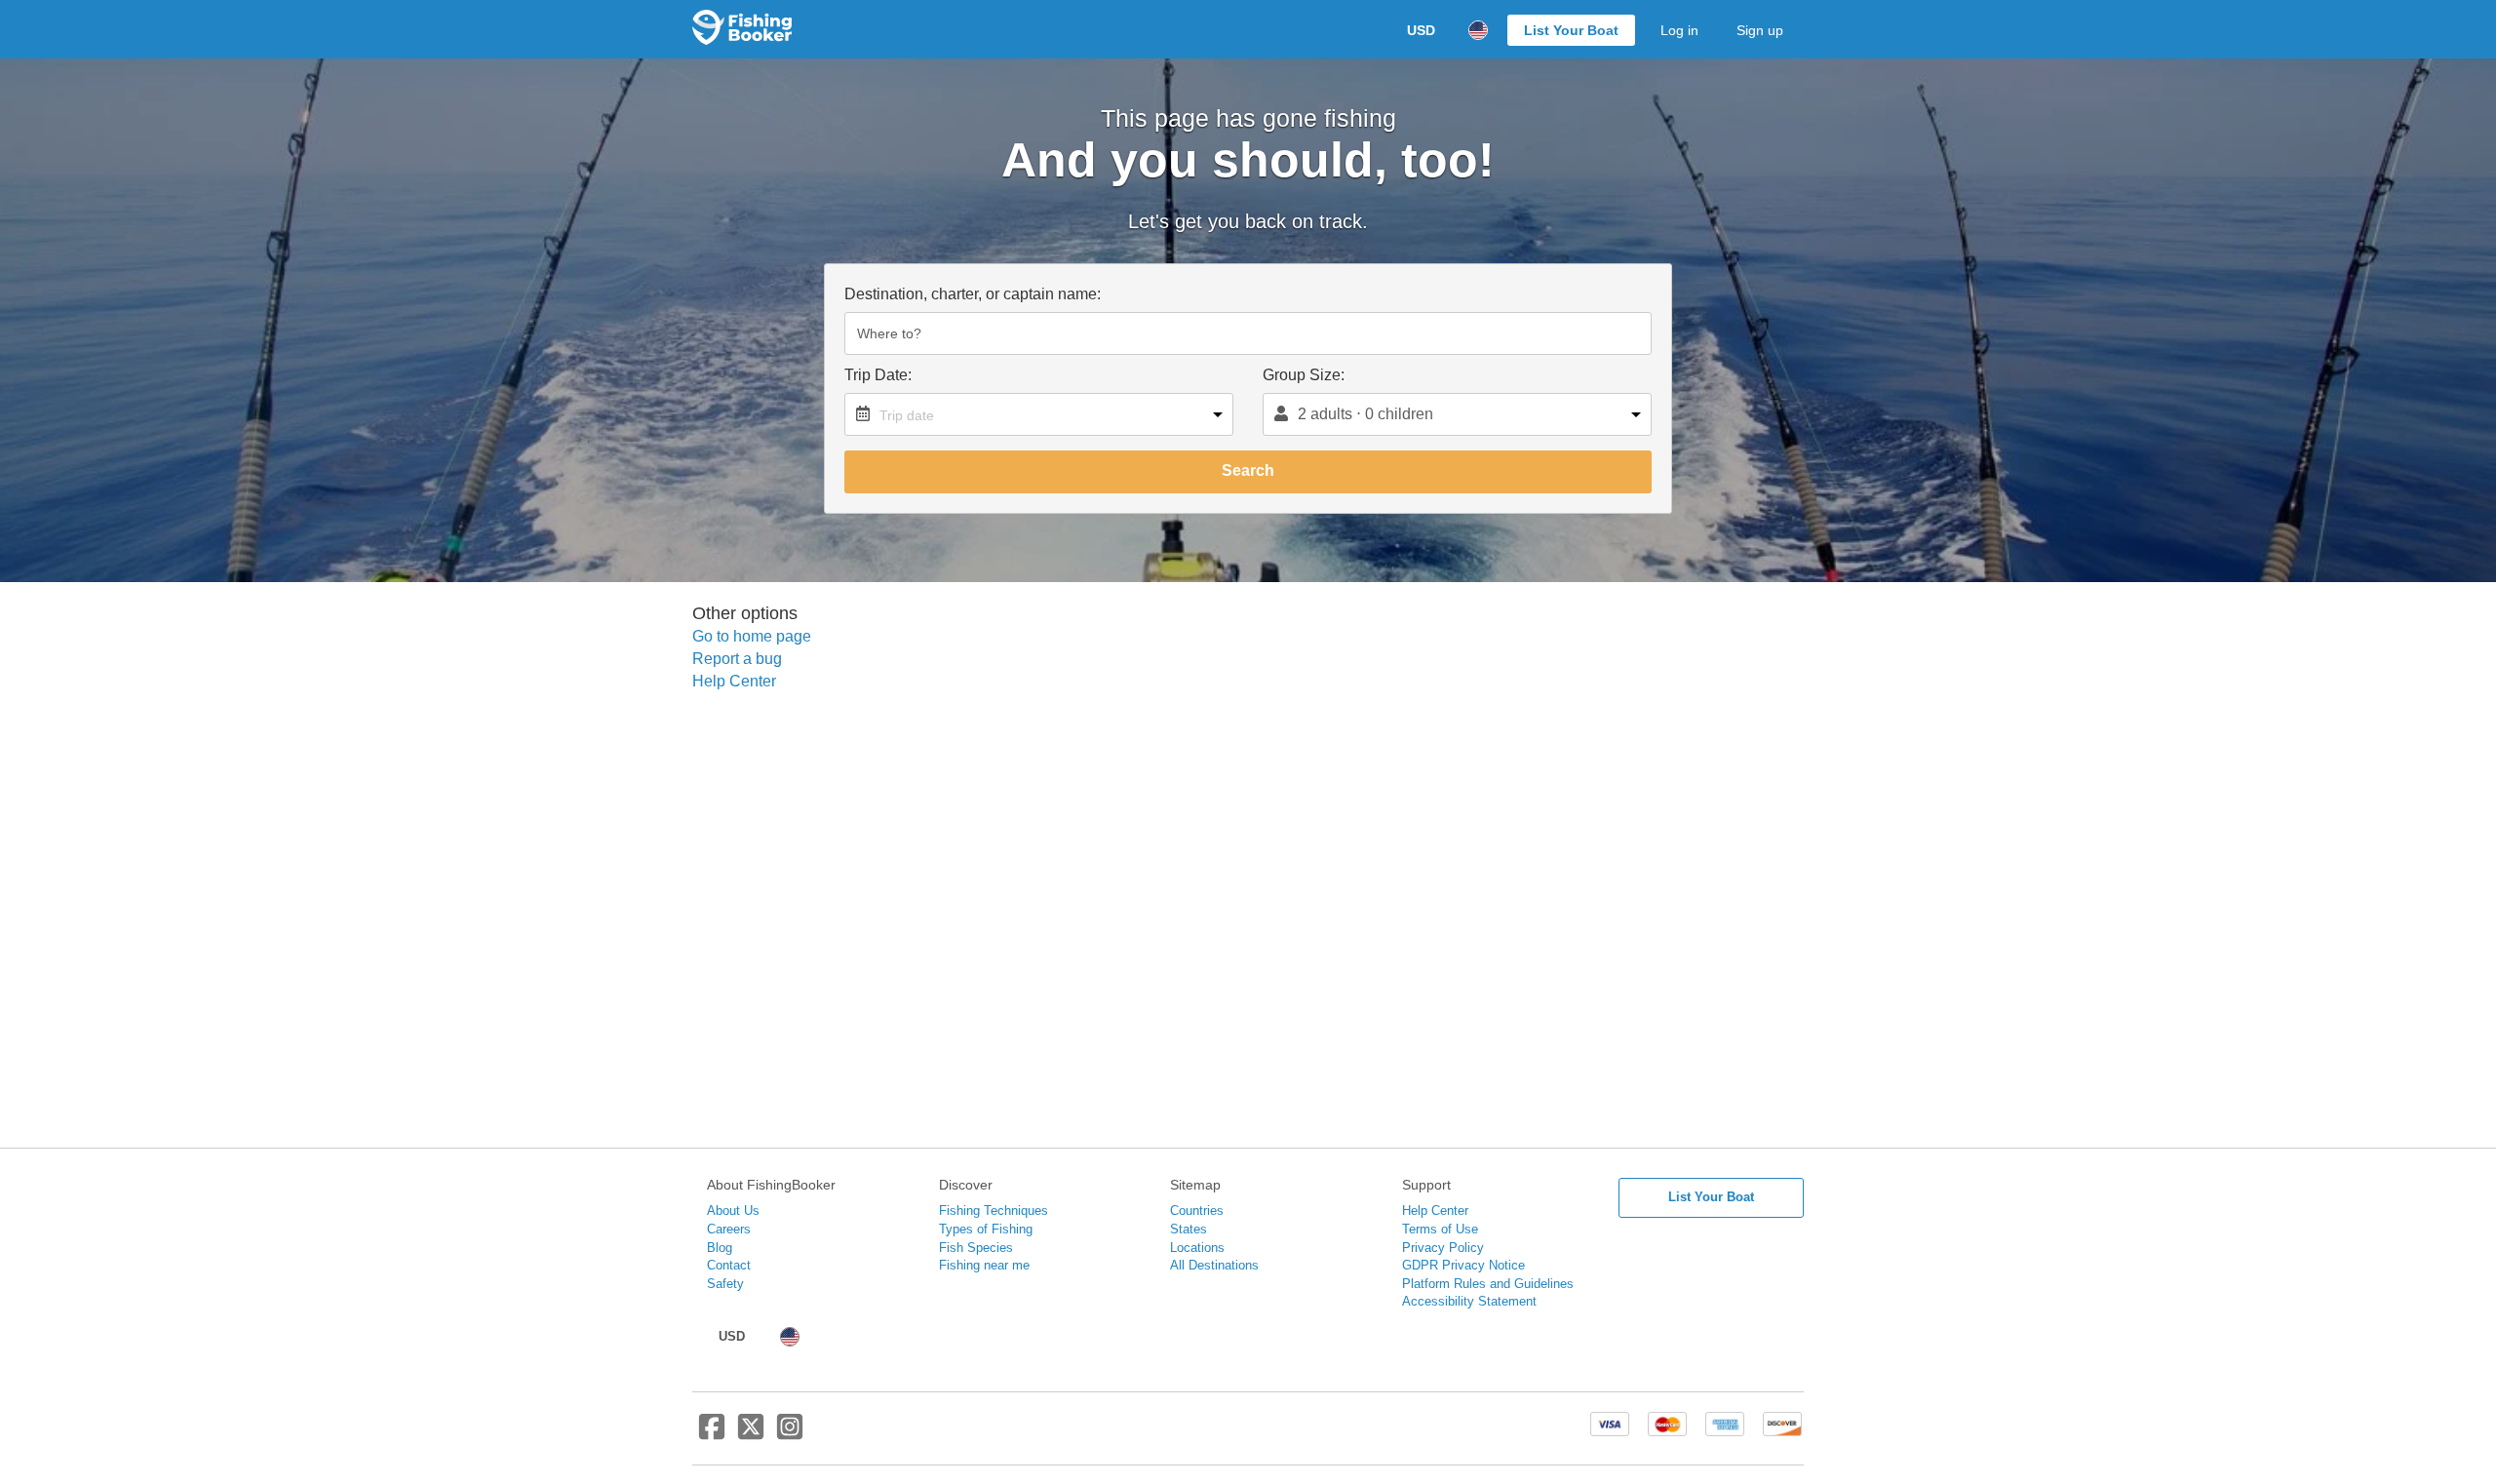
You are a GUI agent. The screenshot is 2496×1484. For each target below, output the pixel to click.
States (1189, 1229)
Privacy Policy (1443, 1248)
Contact (729, 1265)
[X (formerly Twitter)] (751, 1434)
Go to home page (752, 636)
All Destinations (1214, 1265)
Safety (725, 1284)
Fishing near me (984, 1265)
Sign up (1760, 30)
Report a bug (737, 659)
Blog (720, 1248)
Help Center (734, 681)
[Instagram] (790, 1434)
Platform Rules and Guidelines (1488, 1284)
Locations (1197, 1248)
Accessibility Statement (1469, 1301)
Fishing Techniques (994, 1211)
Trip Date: (878, 375)
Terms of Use (1440, 1229)
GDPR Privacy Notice (1463, 1265)
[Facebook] (712, 1434)
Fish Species (976, 1248)
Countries (1197, 1211)
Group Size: (1304, 375)
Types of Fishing (986, 1229)
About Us (733, 1211)
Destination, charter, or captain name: (973, 294)
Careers (729, 1229)
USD (1421, 30)
